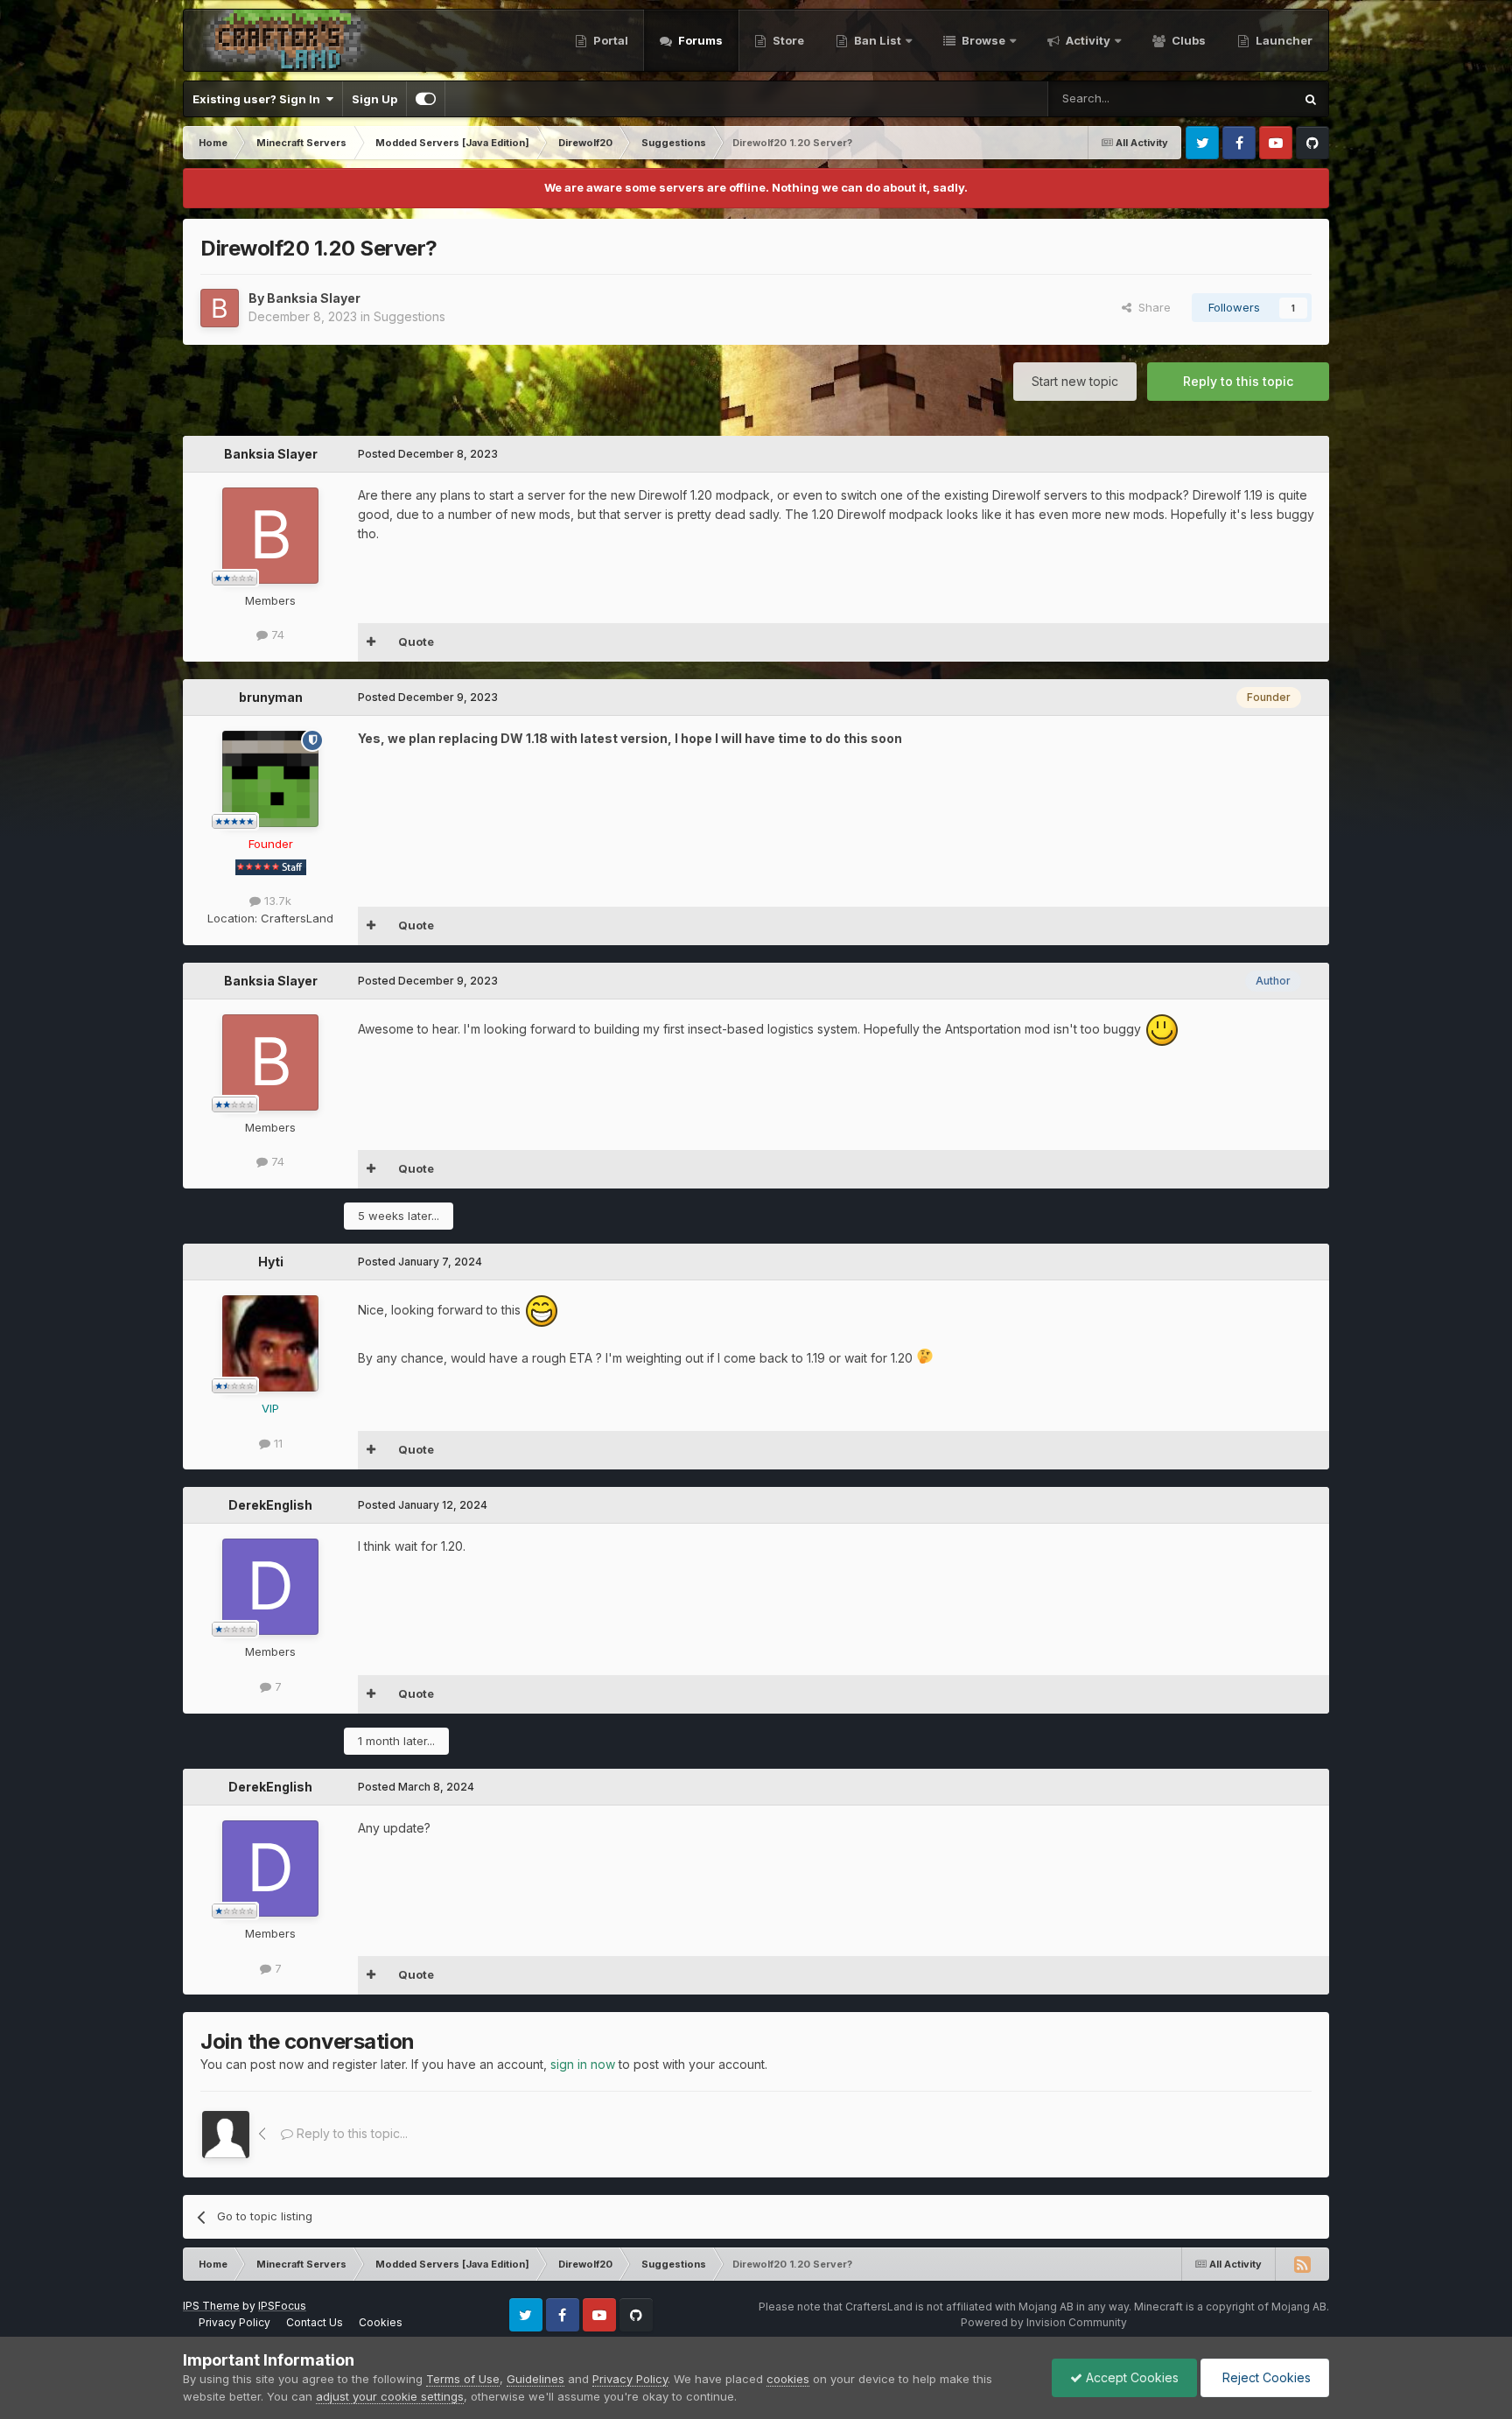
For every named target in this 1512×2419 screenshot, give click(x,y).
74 (276, 635)
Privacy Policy (234, 2322)
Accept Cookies (1130, 2377)
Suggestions (409, 316)
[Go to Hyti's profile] (270, 1343)
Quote (416, 642)
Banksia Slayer (314, 298)
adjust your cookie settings (390, 2396)
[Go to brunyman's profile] (270, 779)
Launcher (1283, 40)
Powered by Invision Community (1044, 2322)
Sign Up (374, 99)
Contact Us (315, 2322)
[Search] (1311, 99)
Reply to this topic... (350, 2133)
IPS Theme (211, 2306)
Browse (982, 40)
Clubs (1187, 40)
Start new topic (1075, 381)
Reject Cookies (1265, 2377)
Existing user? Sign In (259, 99)
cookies (788, 2379)
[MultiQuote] (371, 642)
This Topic (1242, 98)
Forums (699, 40)
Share (1151, 307)
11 (276, 1443)
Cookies (381, 2322)
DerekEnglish (270, 1505)
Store (787, 40)
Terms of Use (463, 2379)
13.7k (276, 901)
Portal (609, 40)
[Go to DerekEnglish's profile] (270, 1587)
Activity (1087, 40)
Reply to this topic (1238, 381)
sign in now (583, 2064)
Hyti (271, 1262)
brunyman (271, 697)
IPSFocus (282, 2306)
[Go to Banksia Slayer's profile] (220, 308)
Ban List (878, 40)
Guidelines (535, 2379)
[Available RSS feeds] (1302, 2264)
